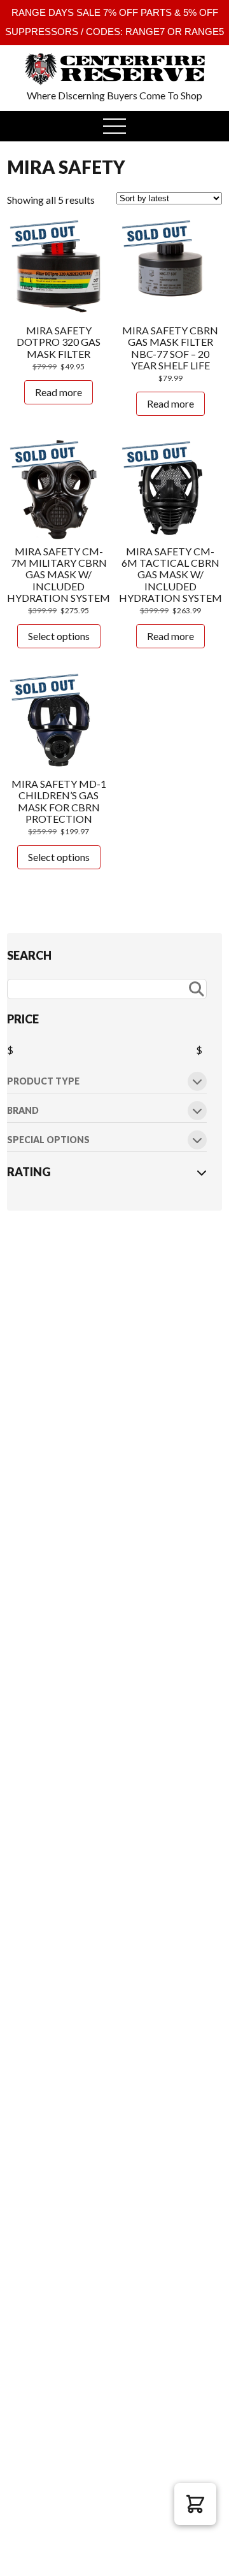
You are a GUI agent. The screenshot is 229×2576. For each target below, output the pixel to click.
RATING (29, 1172)
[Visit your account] (29, 60)
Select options (59, 636)
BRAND (23, 1111)
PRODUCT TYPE (43, 1082)
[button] (195, 2504)
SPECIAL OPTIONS (48, 1140)
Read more (59, 392)
